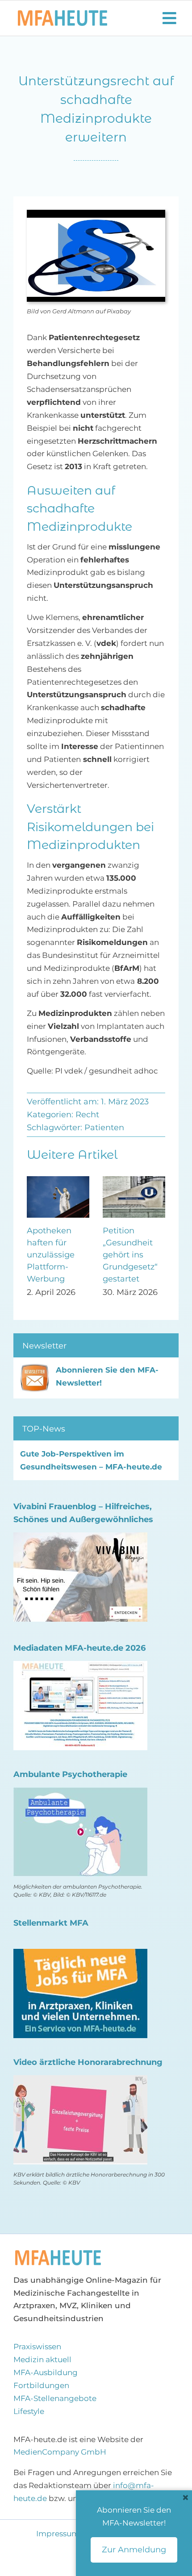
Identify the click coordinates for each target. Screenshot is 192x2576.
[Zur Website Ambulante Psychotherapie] (80, 1794)
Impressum (59, 2534)
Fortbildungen (41, 2385)
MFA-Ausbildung (46, 2372)
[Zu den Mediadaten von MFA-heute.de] (80, 1667)
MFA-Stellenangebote (55, 2398)
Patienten (104, 1128)
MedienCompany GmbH (60, 2452)
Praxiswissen (37, 2347)
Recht (87, 1115)
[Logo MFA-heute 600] (63, 14)
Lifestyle (29, 2411)
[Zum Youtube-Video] (80, 2081)
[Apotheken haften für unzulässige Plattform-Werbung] (58, 1181)
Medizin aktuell (42, 2360)
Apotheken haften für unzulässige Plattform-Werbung (51, 1255)
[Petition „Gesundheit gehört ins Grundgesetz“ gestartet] (134, 1181)
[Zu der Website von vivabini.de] (80, 1539)
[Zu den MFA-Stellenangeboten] (80, 1955)
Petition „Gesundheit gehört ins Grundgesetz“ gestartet (130, 1255)
